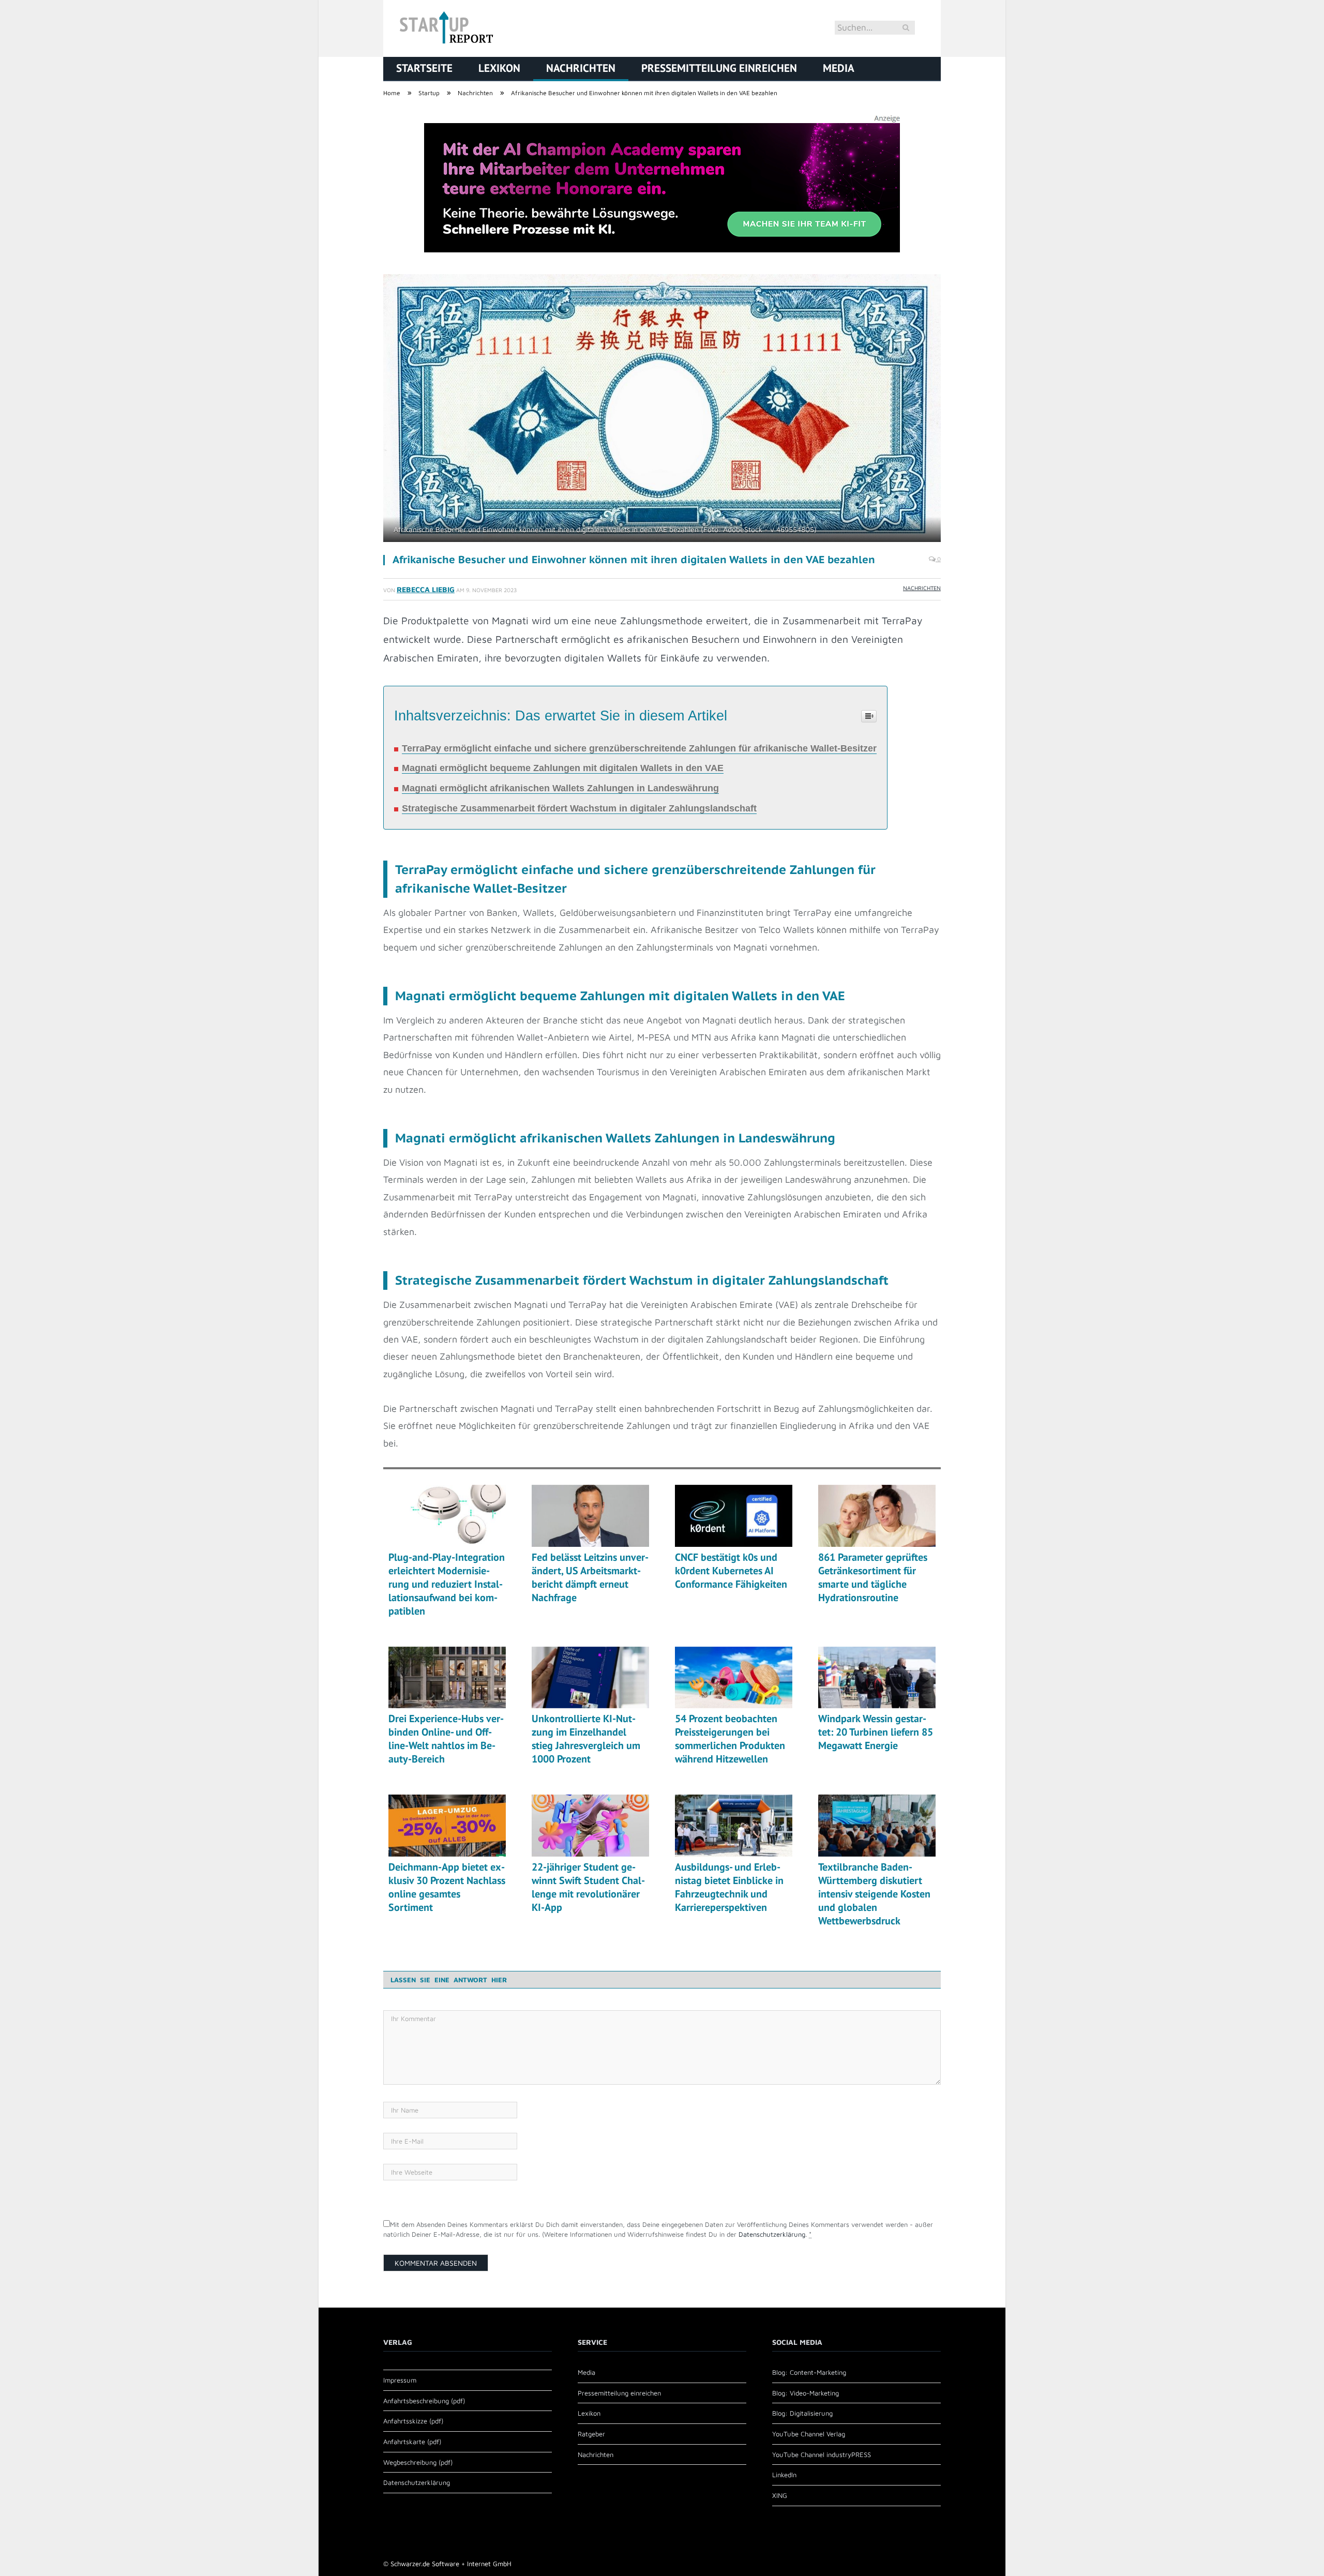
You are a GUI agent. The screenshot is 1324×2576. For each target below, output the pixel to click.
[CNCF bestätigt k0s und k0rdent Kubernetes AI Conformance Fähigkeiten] (734, 1516)
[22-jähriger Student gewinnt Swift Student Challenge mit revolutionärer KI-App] (590, 1826)
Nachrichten (581, 68)
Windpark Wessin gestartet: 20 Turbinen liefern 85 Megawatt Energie (876, 1732)
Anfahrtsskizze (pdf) (413, 2421)
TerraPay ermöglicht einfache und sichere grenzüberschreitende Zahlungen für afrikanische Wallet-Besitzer (639, 748)
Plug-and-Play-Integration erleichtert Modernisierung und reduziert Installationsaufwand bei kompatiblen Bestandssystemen (447, 1584)
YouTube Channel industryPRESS (822, 2454)
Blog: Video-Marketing (806, 2393)
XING (780, 2495)
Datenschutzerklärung (772, 2234)
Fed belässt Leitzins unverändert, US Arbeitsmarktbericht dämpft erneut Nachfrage (590, 1577)
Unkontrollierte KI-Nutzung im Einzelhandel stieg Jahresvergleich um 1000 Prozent (586, 1739)
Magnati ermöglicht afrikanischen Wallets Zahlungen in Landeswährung (560, 788)
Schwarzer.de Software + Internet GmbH (451, 2564)
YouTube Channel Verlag (809, 2434)
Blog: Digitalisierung (802, 2413)
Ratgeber (591, 2434)
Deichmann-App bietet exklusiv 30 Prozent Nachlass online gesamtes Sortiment (447, 1887)
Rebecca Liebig (426, 589)
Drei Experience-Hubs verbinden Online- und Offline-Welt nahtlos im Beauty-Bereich (446, 1739)
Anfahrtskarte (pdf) (412, 2442)
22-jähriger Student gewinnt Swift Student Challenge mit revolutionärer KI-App (588, 1887)
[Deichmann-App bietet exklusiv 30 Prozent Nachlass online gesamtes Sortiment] (447, 1826)
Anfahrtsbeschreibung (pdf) (424, 2401)
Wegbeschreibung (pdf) (418, 2462)
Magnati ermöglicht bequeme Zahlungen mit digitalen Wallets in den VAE (563, 768)
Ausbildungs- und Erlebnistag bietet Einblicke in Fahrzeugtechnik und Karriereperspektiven (729, 1887)
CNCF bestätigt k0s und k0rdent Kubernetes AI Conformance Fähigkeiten (731, 1571)
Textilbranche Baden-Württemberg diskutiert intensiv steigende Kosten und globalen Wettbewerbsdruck (874, 1894)
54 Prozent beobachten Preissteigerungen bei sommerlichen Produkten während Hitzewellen (730, 1739)
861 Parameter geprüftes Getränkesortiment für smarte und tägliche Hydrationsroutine (873, 1577)
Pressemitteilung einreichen (719, 68)
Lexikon (499, 68)
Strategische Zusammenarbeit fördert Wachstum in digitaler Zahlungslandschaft (579, 808)
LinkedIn (784, 2475)
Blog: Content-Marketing (809, 2372)
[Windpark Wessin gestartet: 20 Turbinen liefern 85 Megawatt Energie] (877, 1678)
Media (839, 68)
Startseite (424, 68)
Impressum (400, 2380)
